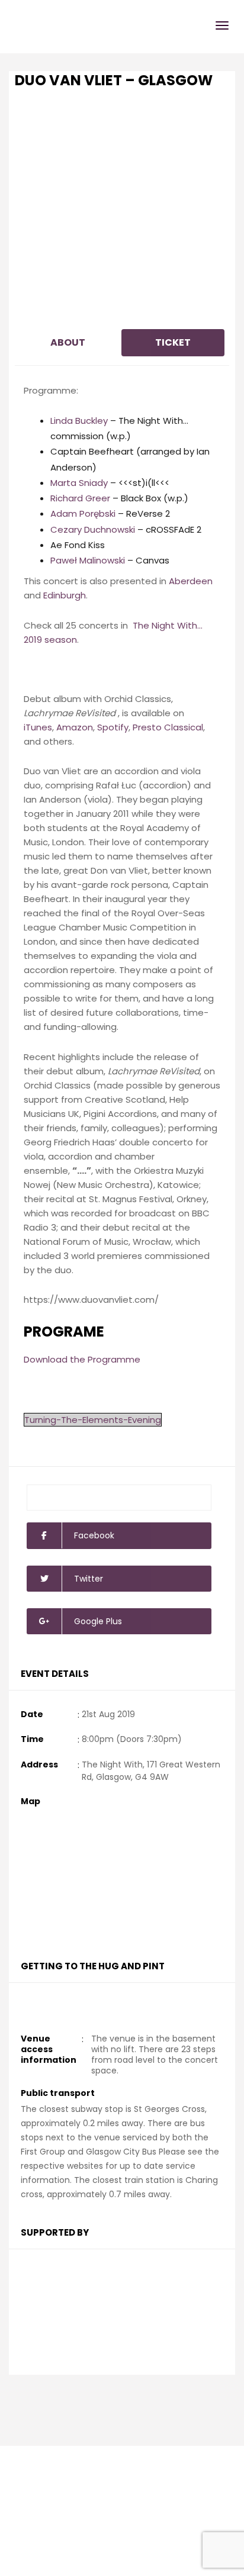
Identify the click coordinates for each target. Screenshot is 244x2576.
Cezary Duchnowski (93, 529)
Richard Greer (80, 498)
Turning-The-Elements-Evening (93, 1420)
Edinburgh (65, 595)
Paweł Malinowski (88, 560)
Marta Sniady (79, 483)
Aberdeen (191, 581)
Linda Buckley (79, 421)
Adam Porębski (83, 513)
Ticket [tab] (173, 342)
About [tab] (68, 342)
